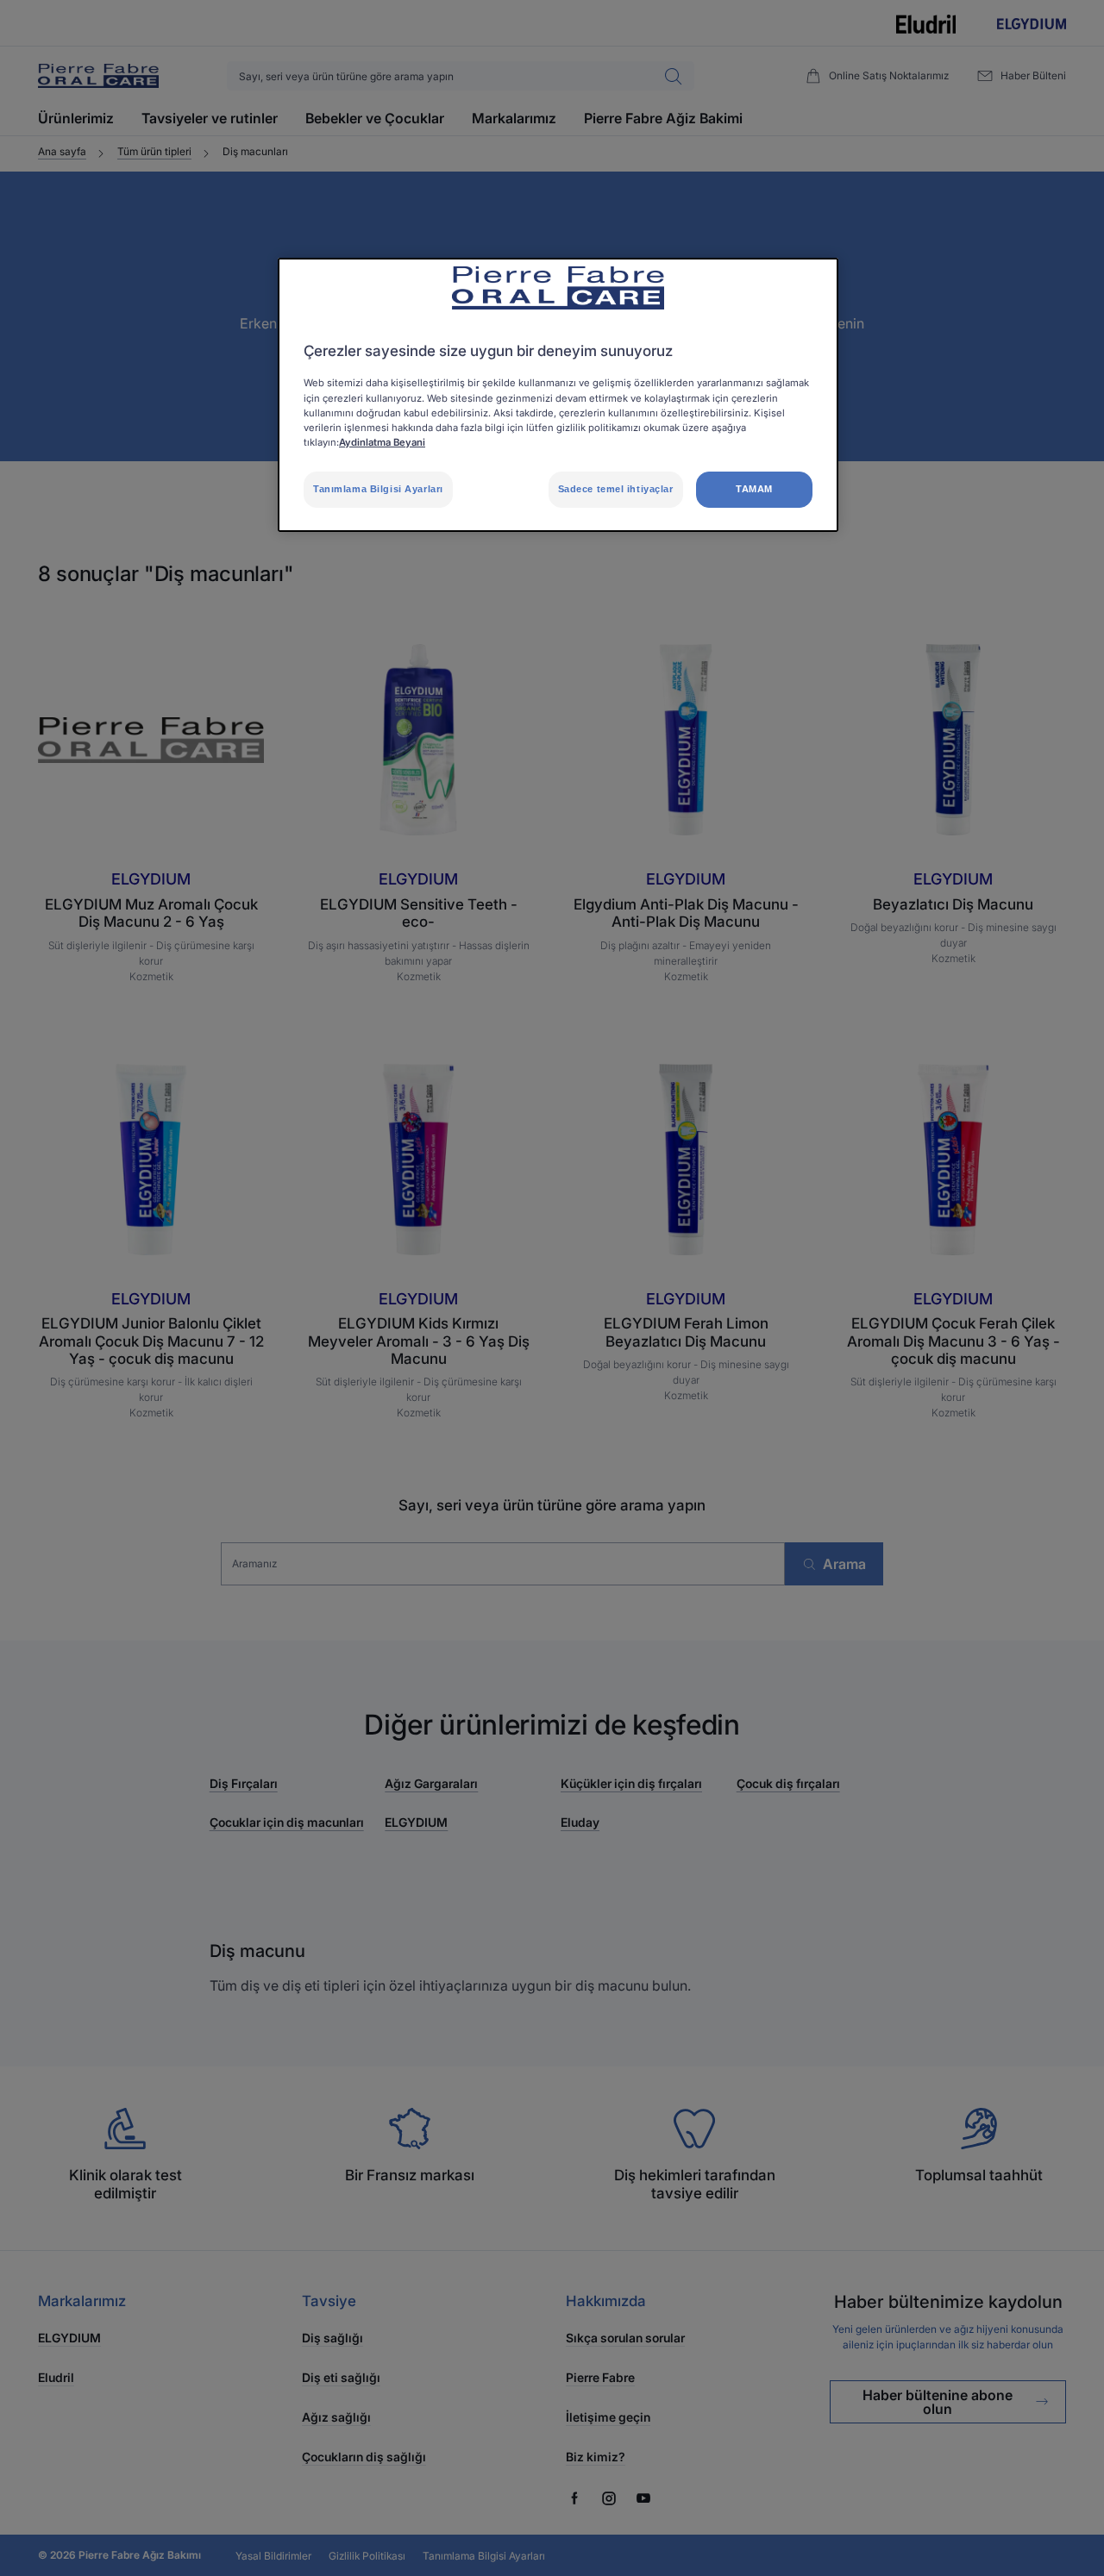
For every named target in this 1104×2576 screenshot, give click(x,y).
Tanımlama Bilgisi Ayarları (378, 489)
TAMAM (754, 489)
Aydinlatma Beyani (382, 442)
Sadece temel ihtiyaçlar (616, 489)
